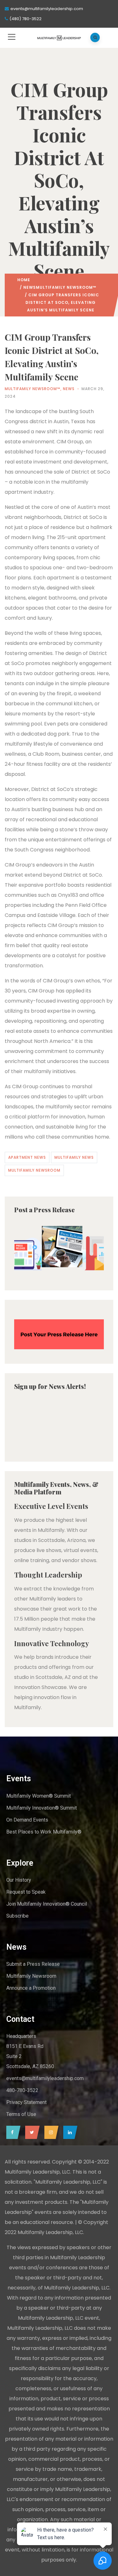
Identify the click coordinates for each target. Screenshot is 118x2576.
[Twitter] (31, 2132)
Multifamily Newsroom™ (66, 287)
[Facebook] (12, 2132)
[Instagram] (50, 2132)
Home (24, 280)
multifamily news (74, 1157)
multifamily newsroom (34, 1170)
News (30, 287)
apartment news (27, 1157)
